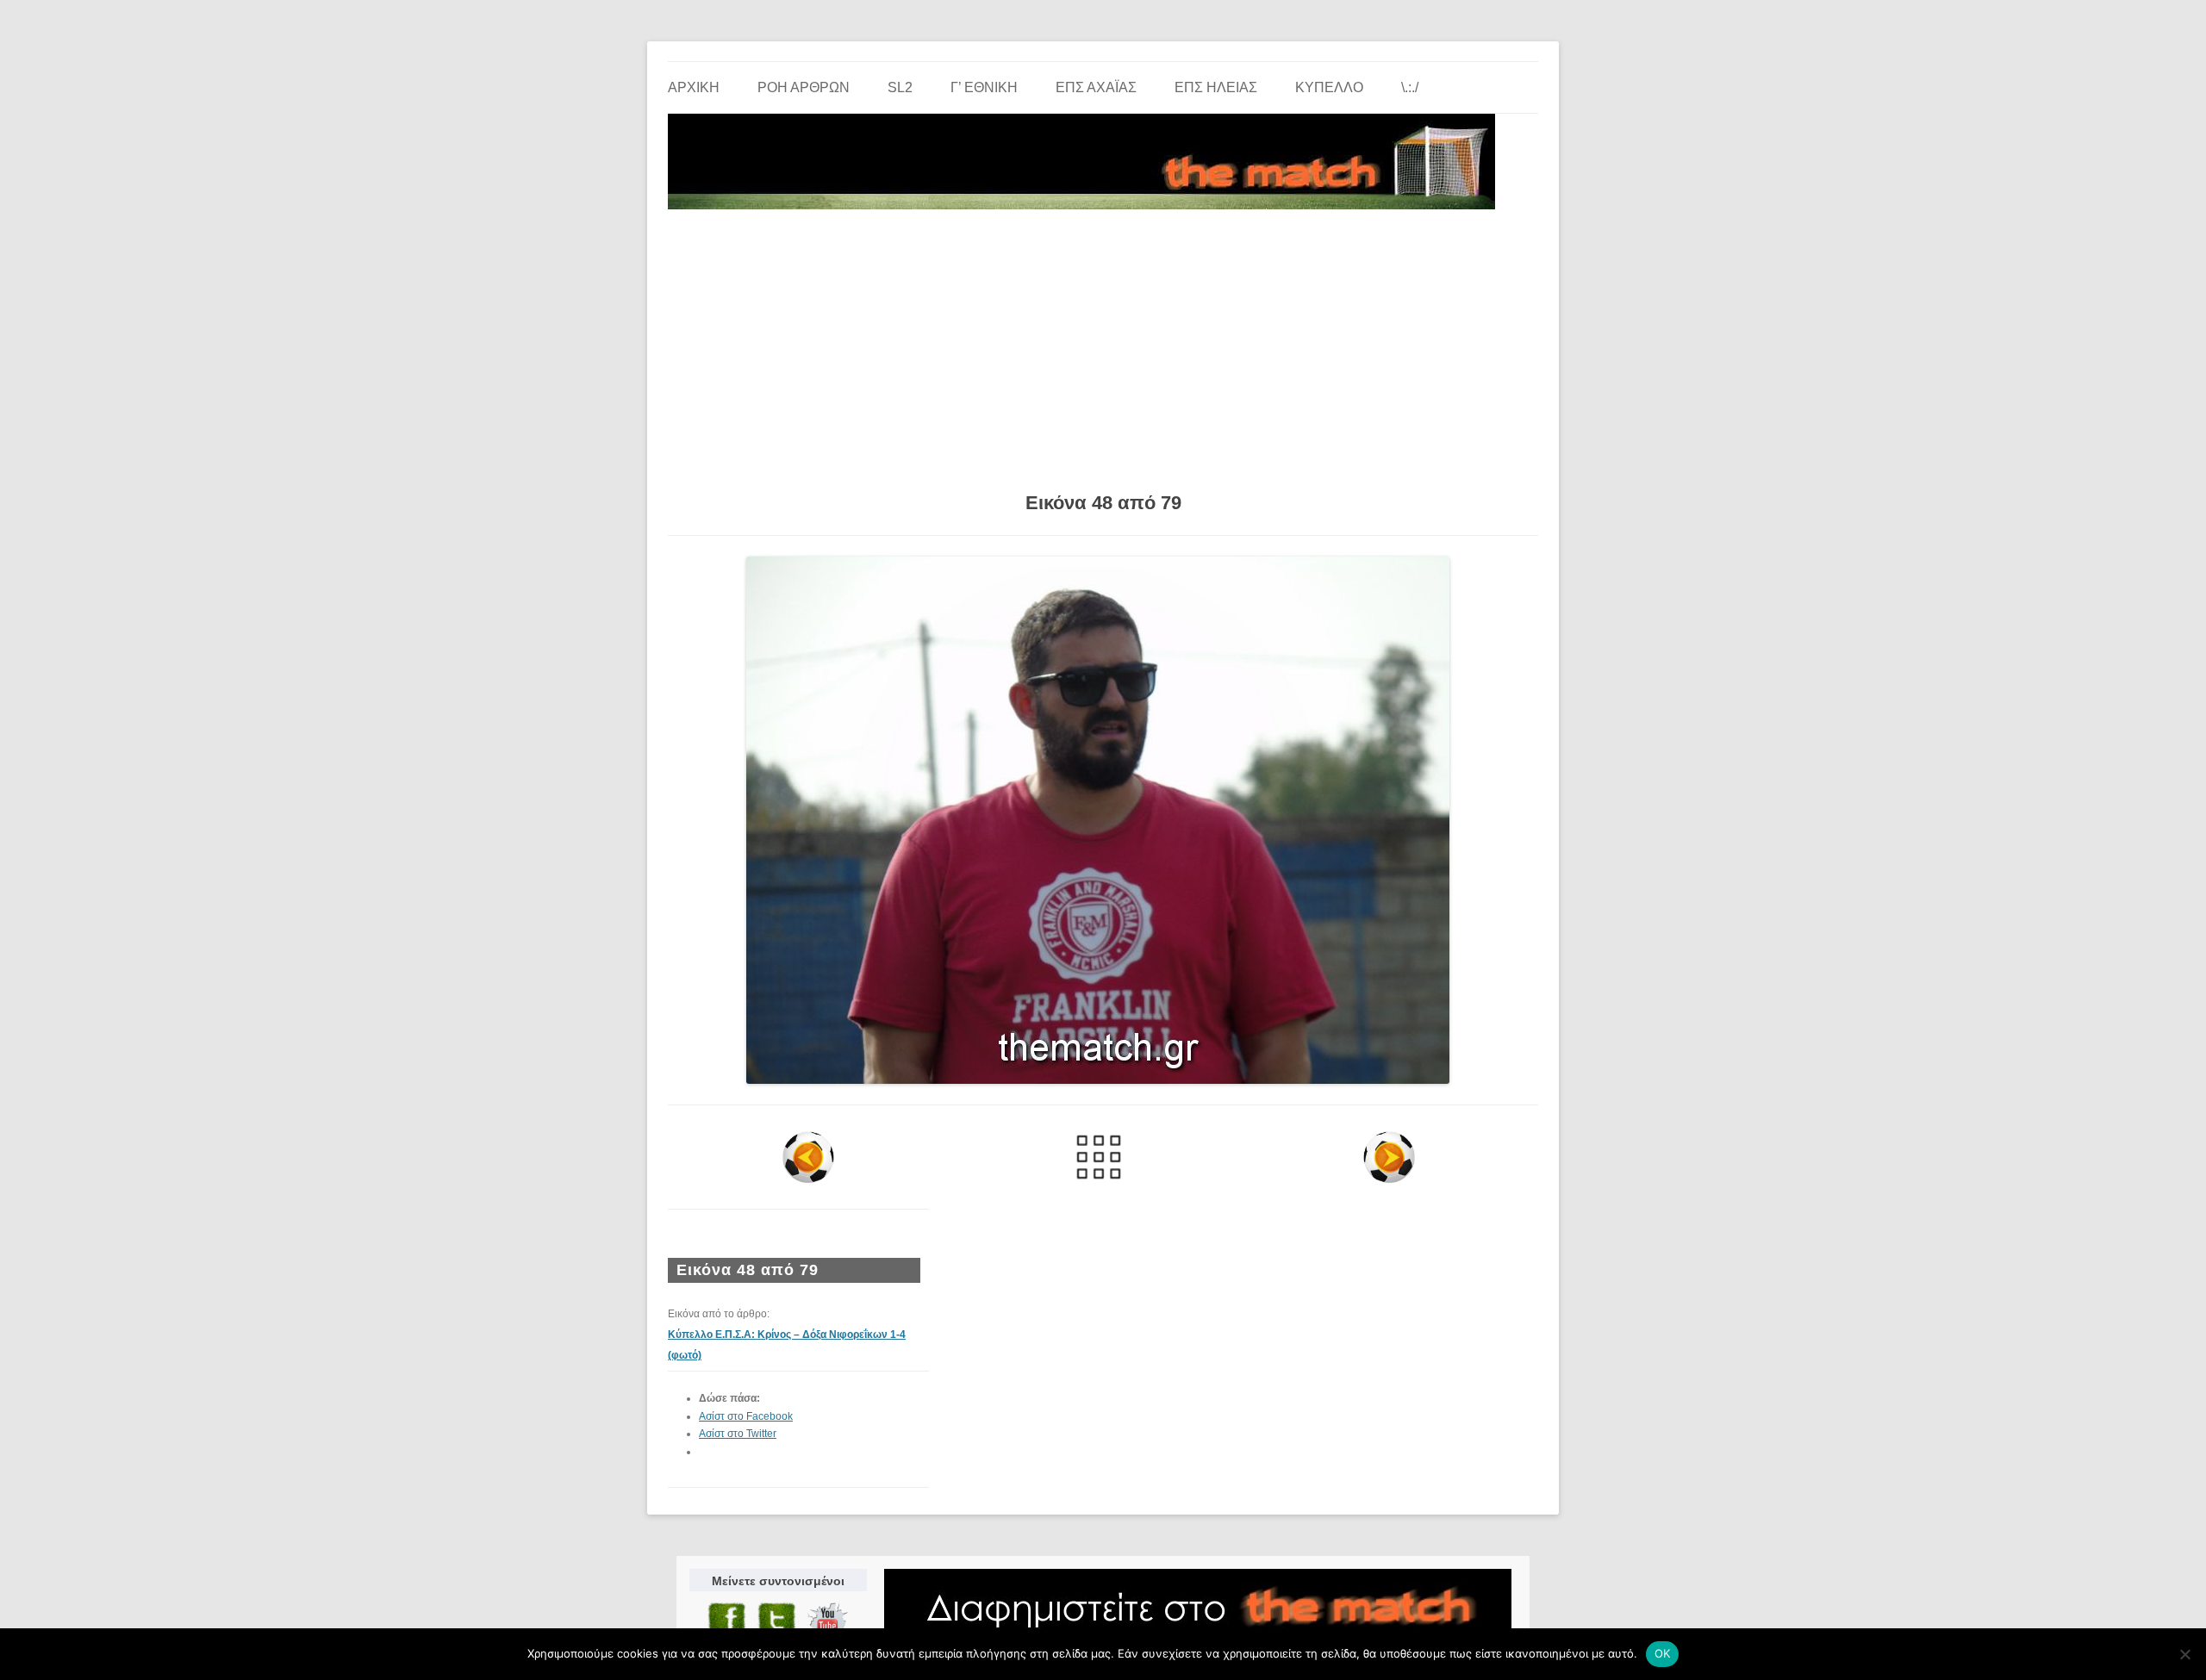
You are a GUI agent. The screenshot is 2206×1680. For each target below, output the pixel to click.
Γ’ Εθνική (984, 87)
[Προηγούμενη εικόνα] (809, 1157)
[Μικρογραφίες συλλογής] (1099, 1157)
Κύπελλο (1329, 87)
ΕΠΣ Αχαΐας (1096, 87)
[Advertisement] (1103, 345)
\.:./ (1410, 87)
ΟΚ (1663, 1653)
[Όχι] (2184, 1654)
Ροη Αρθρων (804, 87)
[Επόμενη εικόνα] (1389, 1157)
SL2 (900, 87)
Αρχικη (694, 87)
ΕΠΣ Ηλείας (1216, 87)
